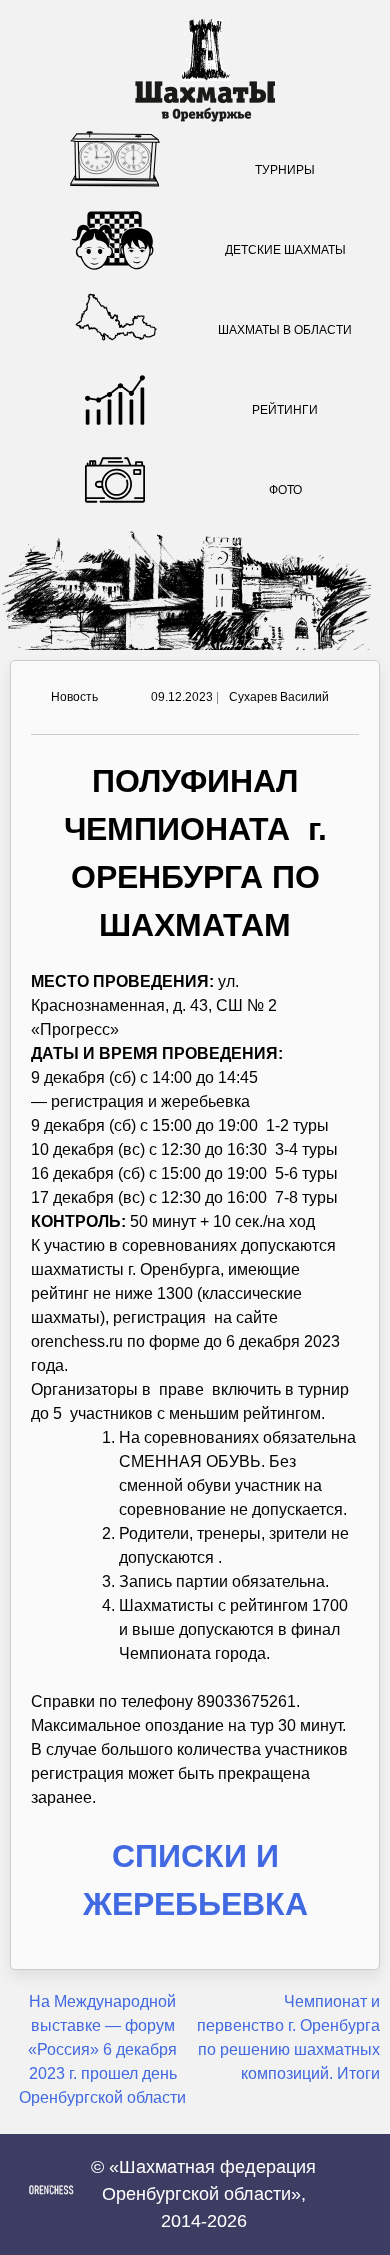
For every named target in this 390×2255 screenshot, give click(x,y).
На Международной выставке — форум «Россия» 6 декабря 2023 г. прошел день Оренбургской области (102, 2049)
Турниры (285, 170)
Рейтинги (285, 410)
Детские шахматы (285, 250)
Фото (285, 490)
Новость (74, 697)
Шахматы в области (285, 330)
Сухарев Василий (279, 697)
